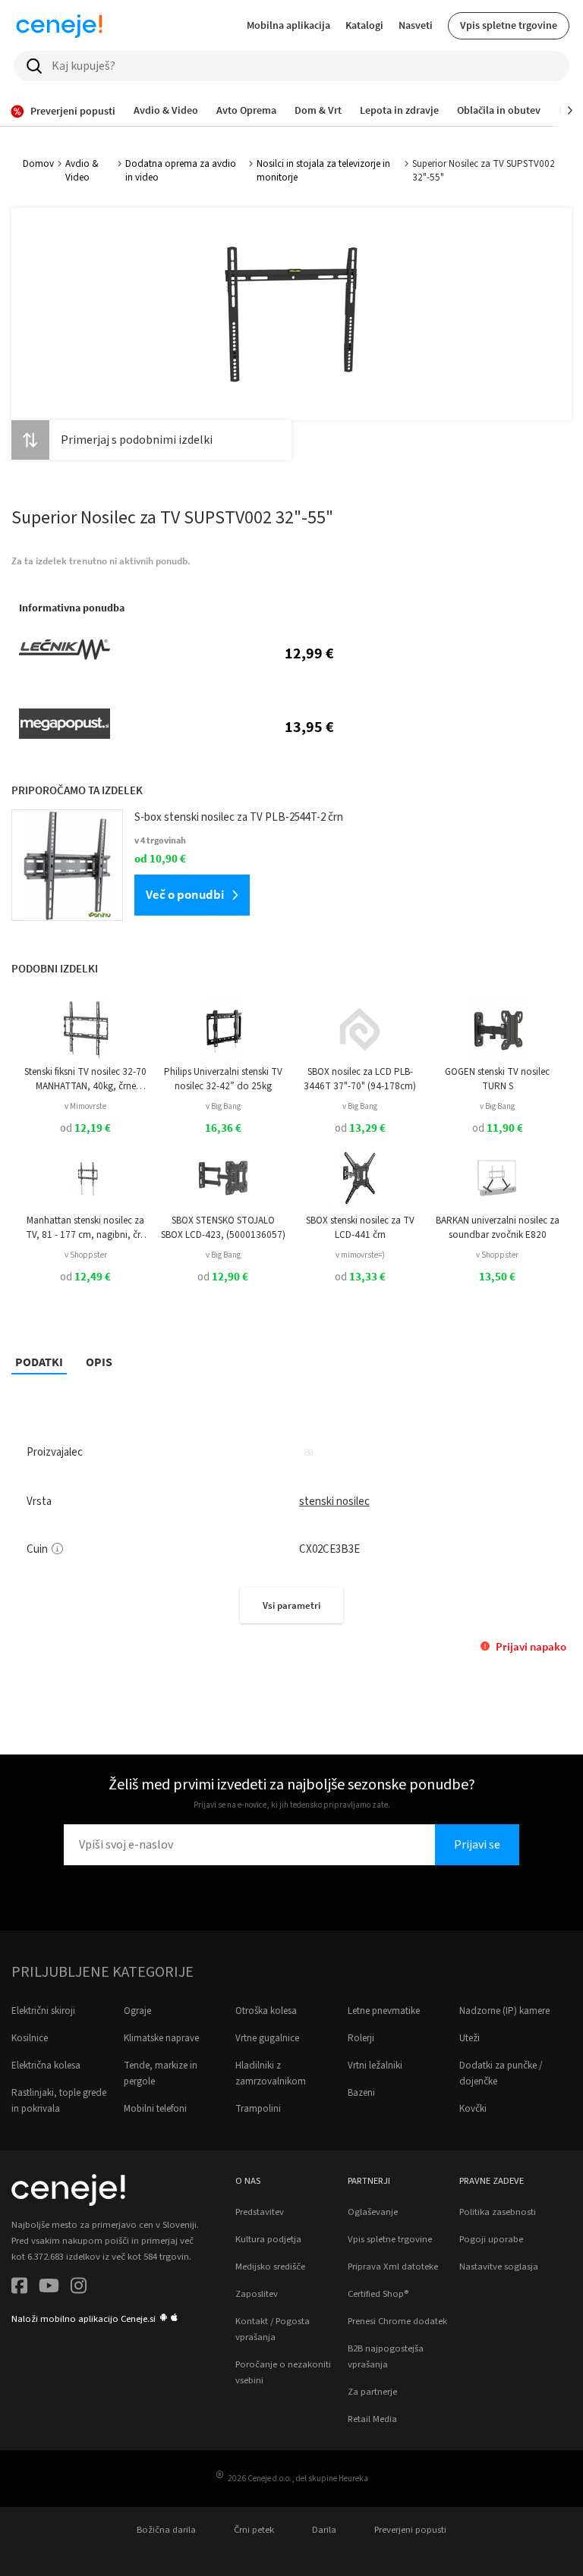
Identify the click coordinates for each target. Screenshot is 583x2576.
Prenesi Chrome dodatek (397, 2321)
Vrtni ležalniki (375, 2066)
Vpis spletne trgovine (509, 25)
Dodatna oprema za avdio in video (181, 171)
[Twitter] (49, 2288)
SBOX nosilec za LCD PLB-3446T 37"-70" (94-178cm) (360, 1079)
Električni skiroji (43, 2011)
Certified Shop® (378, 2294)
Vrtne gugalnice (267, 2038)
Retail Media (372, 2419)
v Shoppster (86, 1255)
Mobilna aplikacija (288, 25)
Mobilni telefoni (155, 2109)
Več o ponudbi (185, 894)
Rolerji (361, 2038)
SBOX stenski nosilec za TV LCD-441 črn (360, 1227)
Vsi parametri (291, 1605)
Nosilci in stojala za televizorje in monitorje (323, 171)
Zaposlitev (257, 2294)
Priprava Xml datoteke (393, 2267)
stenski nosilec (334, 1502)
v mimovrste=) (360, 1255)
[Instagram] (79, 2288)
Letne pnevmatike (384, 2011)
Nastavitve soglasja (499, 2267)
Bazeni (361, 2093)
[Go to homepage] (59, 26)
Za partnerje (372, 2392)
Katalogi (364, 25)
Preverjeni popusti (410, 2530)
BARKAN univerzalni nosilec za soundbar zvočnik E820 (498, 1227)
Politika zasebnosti (498, 2212)
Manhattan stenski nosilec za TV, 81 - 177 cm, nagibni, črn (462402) (86, 1228)
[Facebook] (19, 2288)
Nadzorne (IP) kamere (504, 2011)
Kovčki (473, 2109)
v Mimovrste (85, 1106)
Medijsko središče (270, 2267)
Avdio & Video (82, 171)
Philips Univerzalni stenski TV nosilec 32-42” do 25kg (223, 1079)
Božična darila (166, 2530)
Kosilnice (30, 2038)
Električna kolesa (46, 2066)
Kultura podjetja (268, 2239)
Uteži (470, 2038)
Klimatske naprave (161, 2038)
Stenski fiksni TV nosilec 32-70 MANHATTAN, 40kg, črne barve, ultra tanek (85, 1079)
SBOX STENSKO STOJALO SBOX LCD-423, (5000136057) (223, 1227)
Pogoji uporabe (491, 2239)
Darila (324, 2530)
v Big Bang (223, 1106)
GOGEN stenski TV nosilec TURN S (497, 1079)
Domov (38, 164)
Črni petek (254, 2530)
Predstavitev (260, 2212)
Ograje (137, 2011)
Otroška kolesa (266, 2011)
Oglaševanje (373, 2212)
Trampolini (258, 2109)
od (85, 1128)
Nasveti (416, 25)
